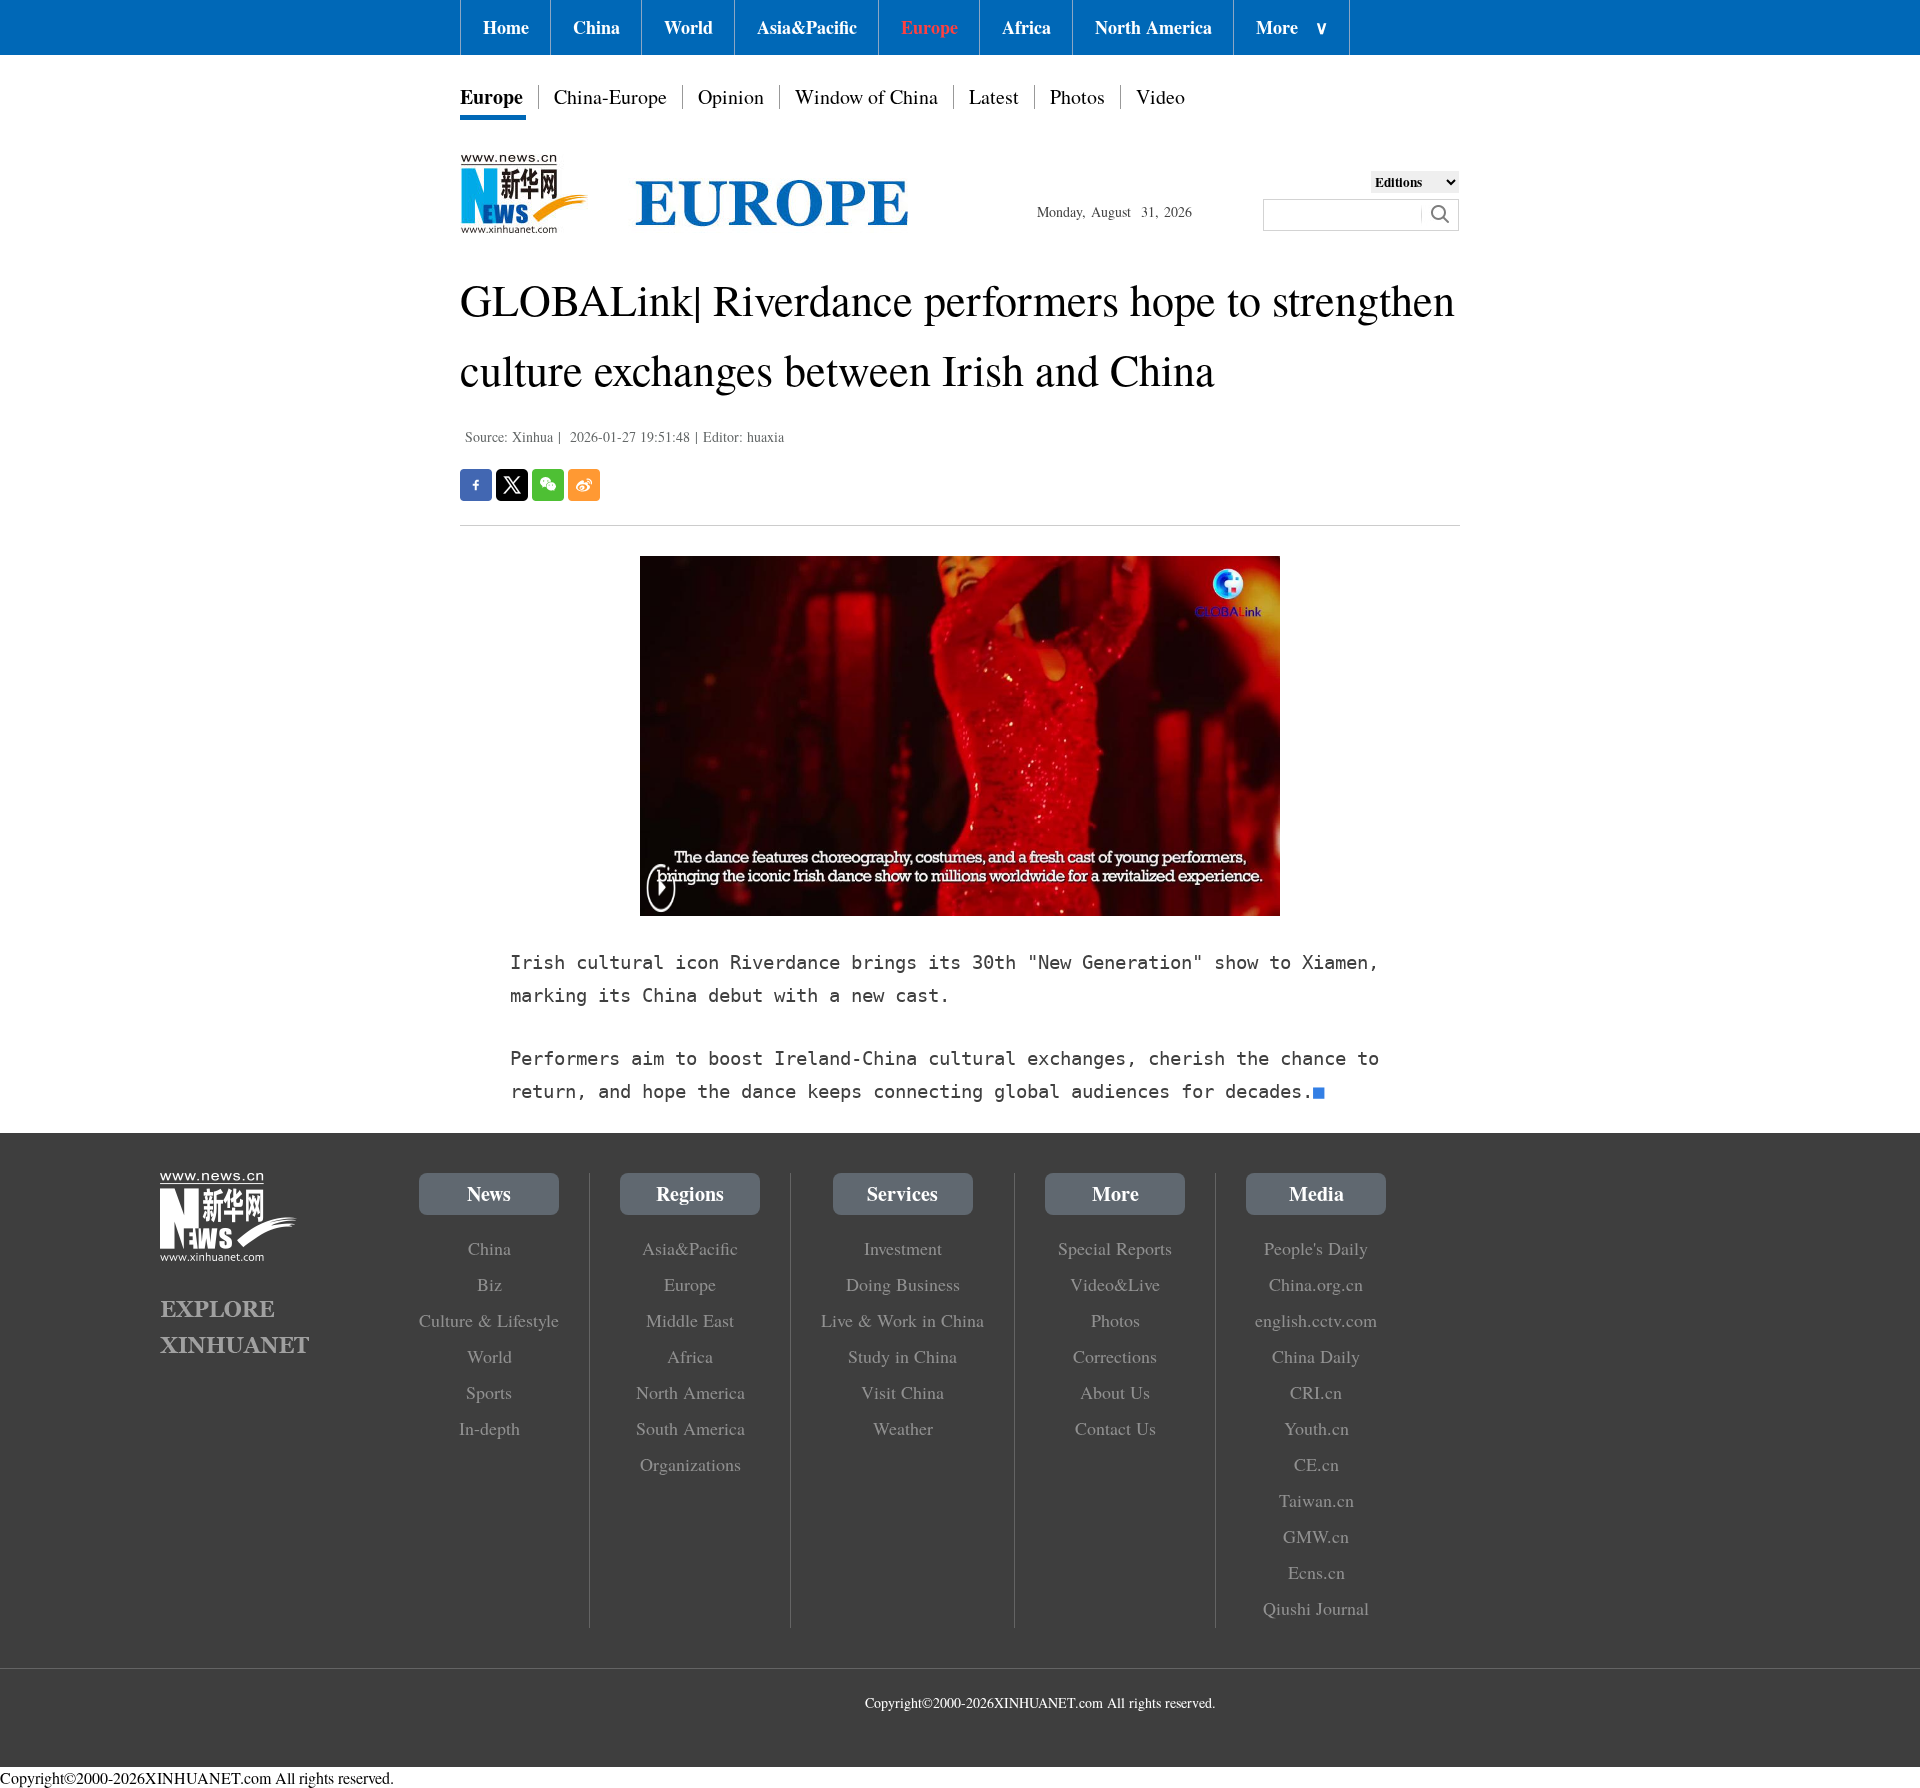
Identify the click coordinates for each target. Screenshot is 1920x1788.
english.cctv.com (1316, 1320)
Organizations (690, 1464)
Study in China (902, 1356)
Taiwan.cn (1316, 1500)
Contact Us (1115, 1428)
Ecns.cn (1316, 1572)
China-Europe (610, 96)
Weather (903, 1428)
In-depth (489, 1428)
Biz (489, 1284)
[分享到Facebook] (476, 485)
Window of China (866, 96)
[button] (661, 900)
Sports (489, 1392)
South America (690, 1428)
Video (1160, 96)
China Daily (1316, 1356)
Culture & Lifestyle (489, 1320)
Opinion (731, 96)
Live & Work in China (902, 1320)
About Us (1115, 1392)
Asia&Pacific (807, 27)
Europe (929, 27)
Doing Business (903, 1284)
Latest (994, 96)
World (688, 27)
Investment (903, 1248)
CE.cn (1316, 1464)
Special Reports (1115, 1248)
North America (1153, 27)
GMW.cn (1316, 1536)
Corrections (1115, 1356)
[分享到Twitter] (512, 485)
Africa (1026, 27)
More (1292, 27)
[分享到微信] (548, 485)
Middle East (690, 1320)
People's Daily (1316, 1248)
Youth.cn (1316, 1428)
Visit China (902, 1392)
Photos (1077, 96)
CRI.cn (1316, 1392)
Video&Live (1115, 1284)
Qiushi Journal (1316, 1608)
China (596, 27)
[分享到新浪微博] (584, 485)
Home (506, 27)
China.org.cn (1316, 1284)
